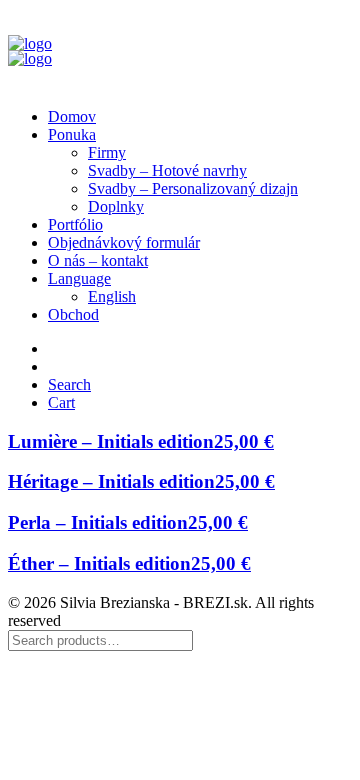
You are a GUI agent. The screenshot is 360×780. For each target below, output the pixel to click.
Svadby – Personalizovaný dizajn (193, 188)
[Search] (100, 639)
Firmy (107, 152)
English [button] (112, 296)
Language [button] (79, 278)
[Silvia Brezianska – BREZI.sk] (180, 50)
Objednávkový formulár (124, 242)
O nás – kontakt (98, 260)
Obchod (73, 314)
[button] (69, 384)
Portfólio (75, 224)
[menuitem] (200, 117)
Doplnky (116, 206)
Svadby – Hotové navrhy (167, 170)
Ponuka (72, 134)
